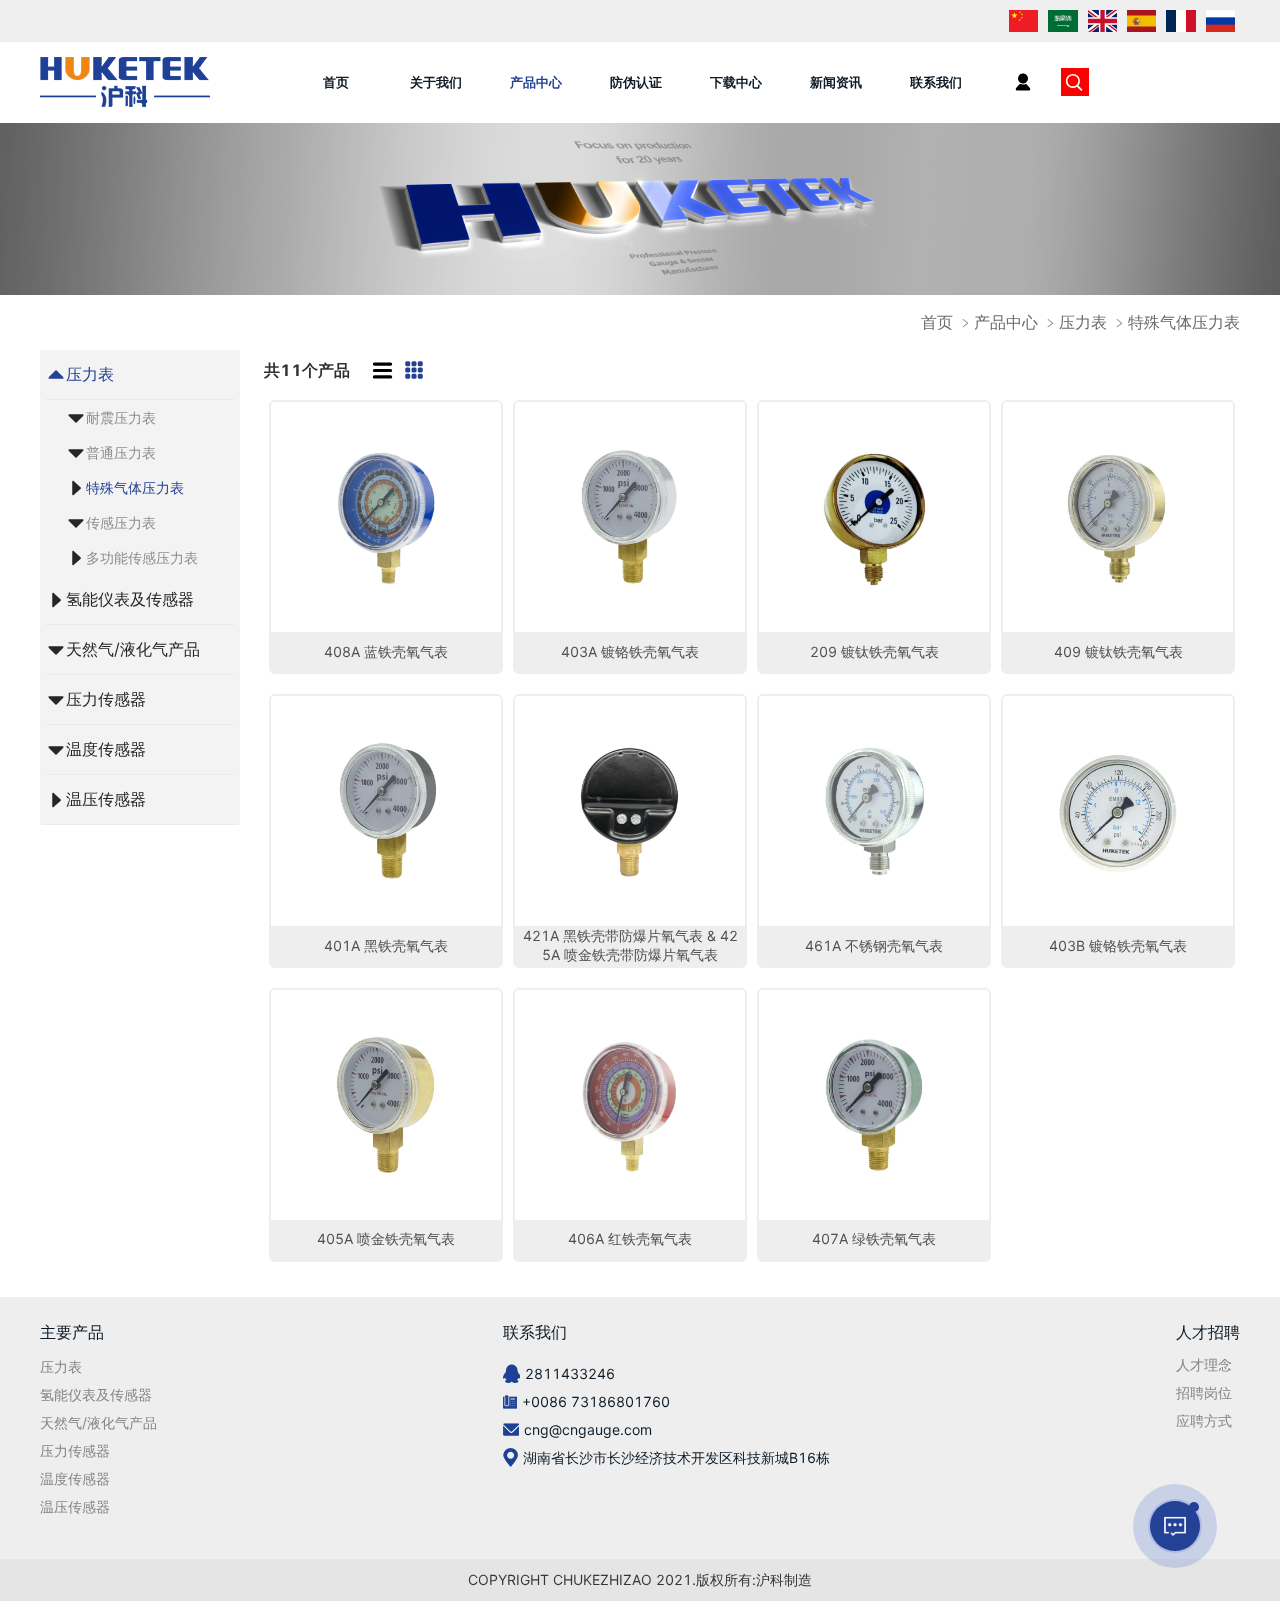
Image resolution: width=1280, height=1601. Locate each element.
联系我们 (936, 82)
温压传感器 (106, 799)
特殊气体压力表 (135, 487)
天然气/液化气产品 (133, 649)
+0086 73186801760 (596, 1401)
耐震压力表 (121, 417)
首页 (336, 82)
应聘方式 (1204, 1420)
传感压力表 (121, 522)
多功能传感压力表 (142, 557)
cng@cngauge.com (588, 1429)
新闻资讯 (836, 82)
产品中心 (536, 82)
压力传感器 (106, 699)
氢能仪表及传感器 (130, 599)
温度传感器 (106, 749)
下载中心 (736, 82)
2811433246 (570, 1373)
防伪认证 (636, 82)
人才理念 (1204, 1364)
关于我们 (436, 82)
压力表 (90, 374)
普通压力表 (121, 452)
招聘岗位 (1204, 1392)
